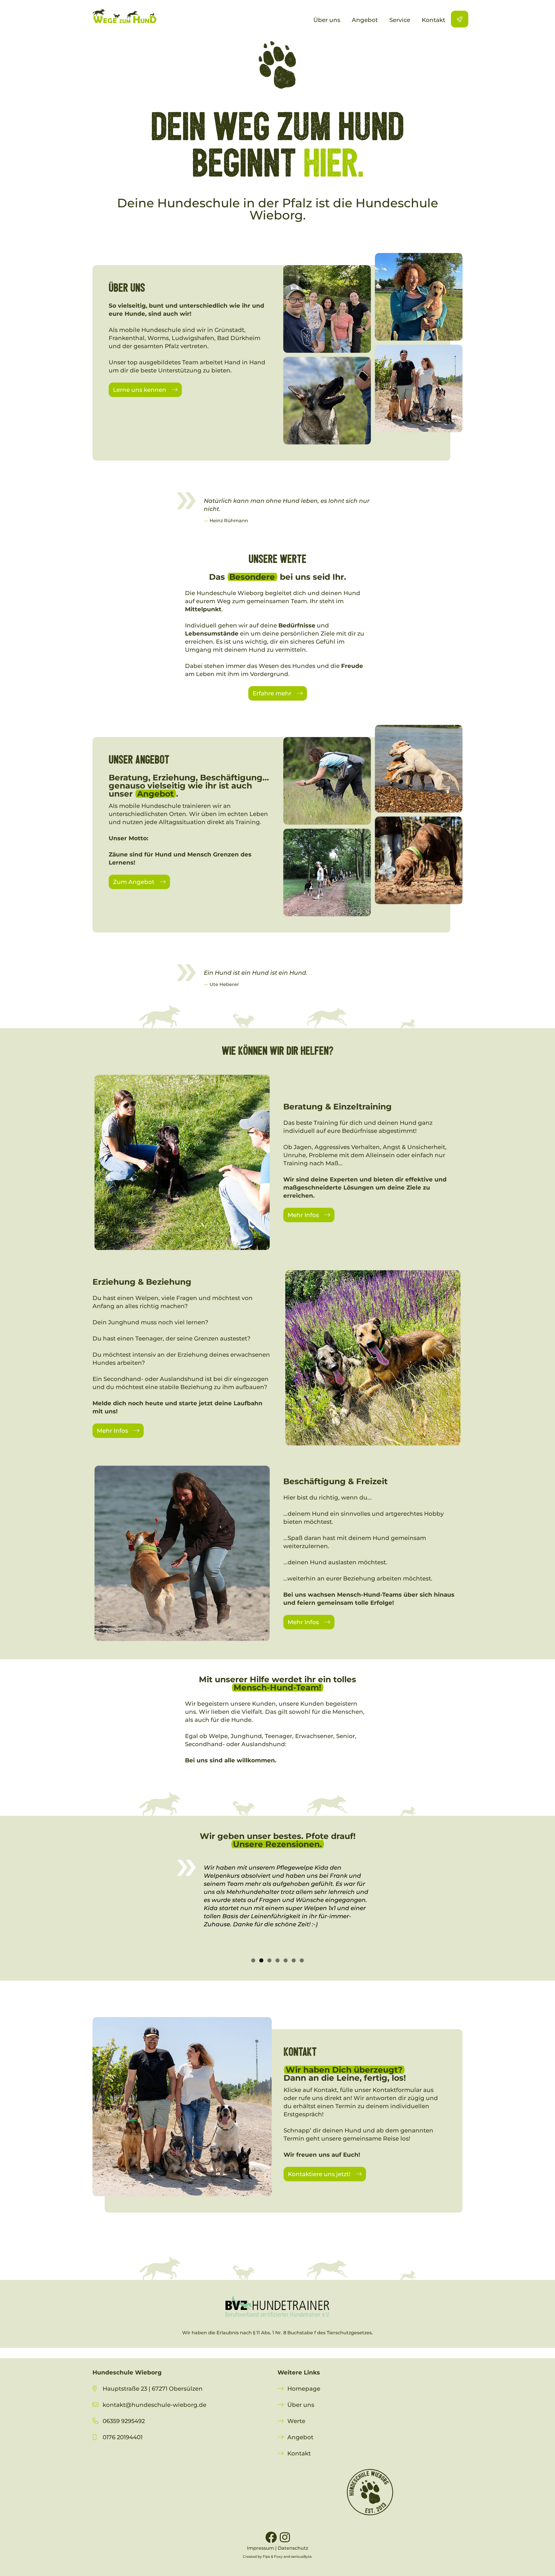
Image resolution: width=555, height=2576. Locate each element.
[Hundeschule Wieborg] (124, 16)
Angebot (300, 2437)
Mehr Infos (303, 1215)
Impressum (260, 2548)
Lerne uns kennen (140, 390)
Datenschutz (293, 2548)
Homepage (304, 2389)
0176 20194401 (118, 2437)
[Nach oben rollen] (541, 2562)
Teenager (149, 1338)
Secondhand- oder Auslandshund (153, 1379)
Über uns (301, 2405)
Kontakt (299, 2453)
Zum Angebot (134, 882)
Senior (346, 1736)
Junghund (124, 1322)
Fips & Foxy (273, 2556)
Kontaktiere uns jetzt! (319, 2174)
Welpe (218, 1736)
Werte (296, 2421)
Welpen (147, 1298)
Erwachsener (314, 1736)
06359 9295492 (124, 2421)
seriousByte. (302, 2556)
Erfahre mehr (272, 693)
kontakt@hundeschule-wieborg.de (155, 2405)
